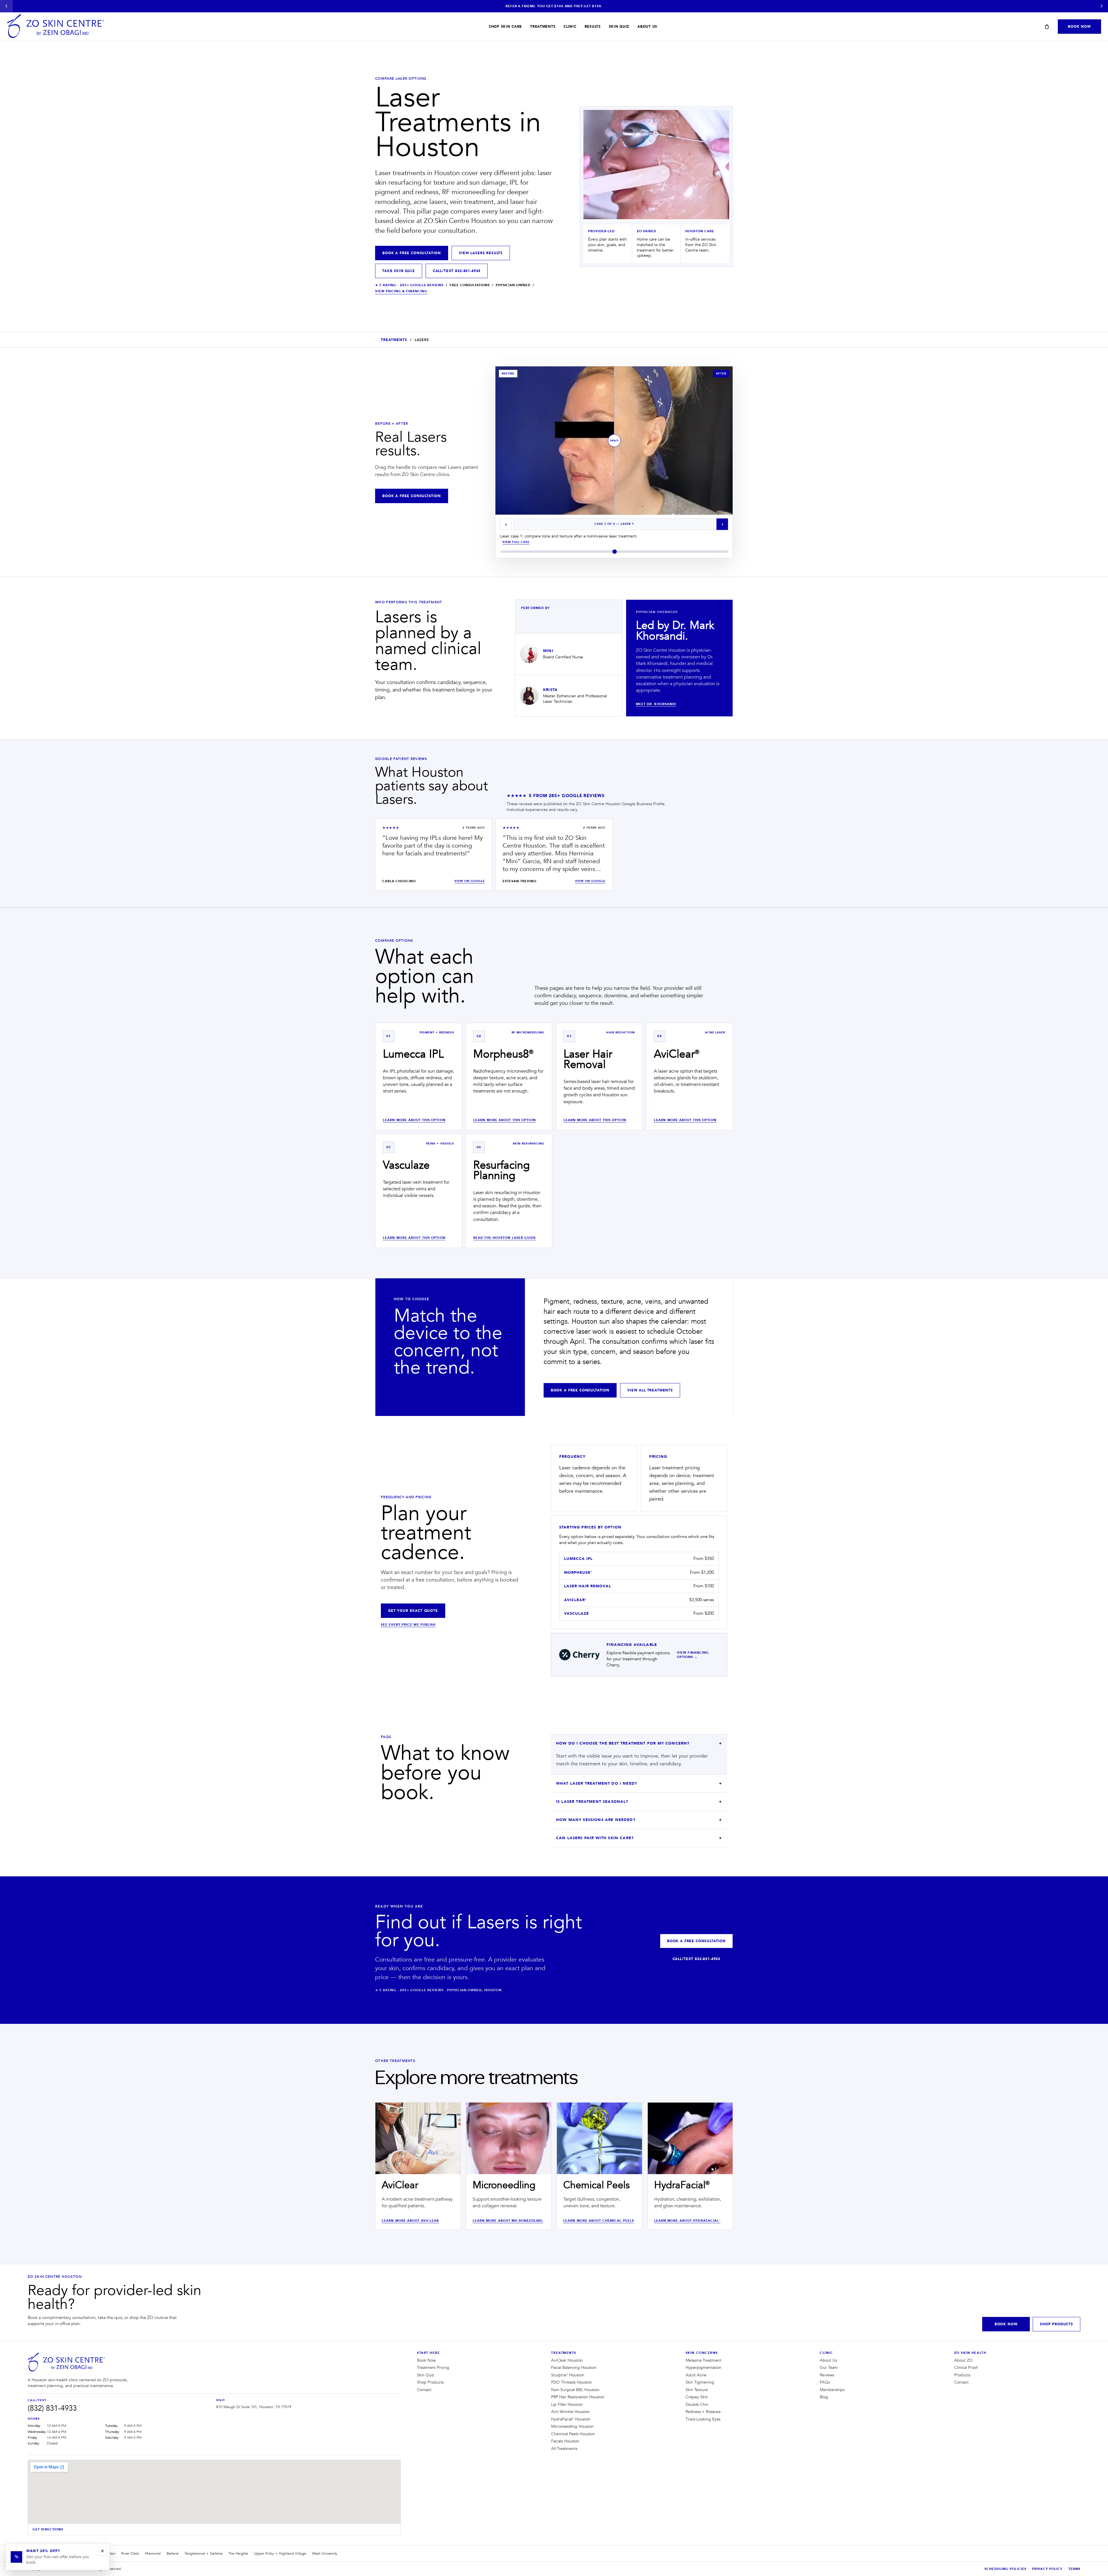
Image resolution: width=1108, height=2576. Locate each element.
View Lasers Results (481, 253)
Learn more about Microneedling (508, 2221)
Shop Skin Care (505, 27)
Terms (1075, 2569)
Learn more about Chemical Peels (599, 2221)
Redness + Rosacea (703, 2412)
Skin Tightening (700, 2382)
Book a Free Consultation (412, 253)
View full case (516, 542)
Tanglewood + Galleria (203, 2553)
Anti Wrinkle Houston (570, 2412)
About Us (647, 27)
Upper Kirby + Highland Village (280, 2553)
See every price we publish (408, 1625)
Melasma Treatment (703, 2360)
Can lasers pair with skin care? (595, 1838)
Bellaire (173, 2553)
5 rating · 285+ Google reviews (409, 285)
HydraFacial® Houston (571, 2419)
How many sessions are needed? (596, 1820)
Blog (824, 2397)
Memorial (153, 2553)
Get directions (48, 2529)
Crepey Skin (697, 2397)
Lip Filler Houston (567, 2405)
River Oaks (130, 2553)
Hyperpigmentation (703, 2368)
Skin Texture (697, 2390)
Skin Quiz (619, 27)
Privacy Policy (1047, 2569)
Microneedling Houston (572, 2427)
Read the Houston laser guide (505, 1238)
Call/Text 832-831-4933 (457, 271)
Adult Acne (696, 2375)
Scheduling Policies (1005, 2569)
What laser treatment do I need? (597, 1783)
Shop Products (1056, 2324)
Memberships (832, 2390)
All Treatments (564, 2449)
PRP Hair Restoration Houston (578, 2397)
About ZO (963, 2360)
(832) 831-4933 (52, 2408)
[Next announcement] (1102, 6)
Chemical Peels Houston (573, 2434)
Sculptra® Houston (568, 2375)
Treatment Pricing (433, 2368)
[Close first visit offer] (102, 2551)
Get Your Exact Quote (413, 1611)
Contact (424, 2390)
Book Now (1079, 27)
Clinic (570, 27)
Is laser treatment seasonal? (592, 1802)
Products (962, 2375)
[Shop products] (1047, 27)
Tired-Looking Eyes (703, 2419)
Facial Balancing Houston (574, 2368)
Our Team (829, 2368)
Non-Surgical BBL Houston (575, 2390)
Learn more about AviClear (410, 2221)
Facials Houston (565, 2441)
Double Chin (697, 2405)
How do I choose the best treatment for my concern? (623, 1743)
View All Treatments (650, 1390)
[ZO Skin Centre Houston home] (67, 2363)
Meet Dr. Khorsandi (656, 704)
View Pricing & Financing (401, 291)
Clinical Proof (966, 2368)
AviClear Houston (567, 2360)
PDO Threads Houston (572, 2382)
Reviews (827, 2375)
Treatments (543, 27)
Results (593, 27)
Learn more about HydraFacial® (687, 2221)
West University (325, 2553)
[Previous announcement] (6, 6)
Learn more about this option (414, 1120)
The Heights (238, 2553)
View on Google (470, 881)
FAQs (825, 2382)
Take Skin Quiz (399, 271)
